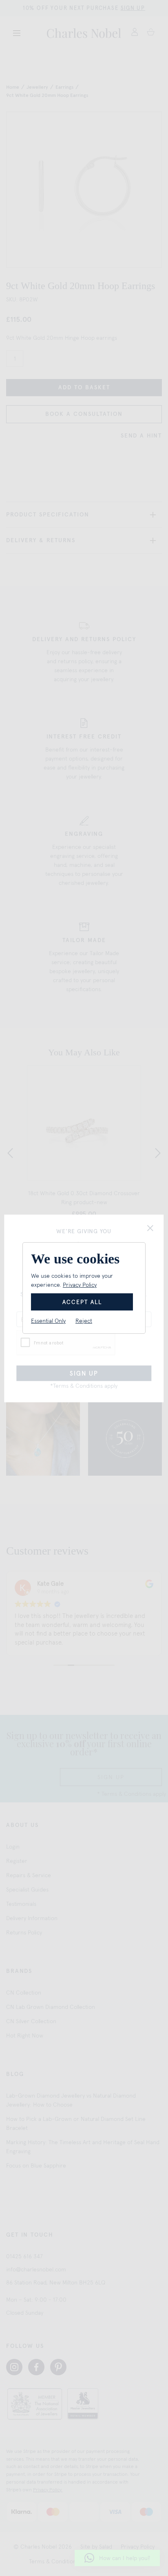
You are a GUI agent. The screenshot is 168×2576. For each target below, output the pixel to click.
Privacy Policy (80, 1285)
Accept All (82, 1302)
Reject (84, 1321)
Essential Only (48, 1321)
